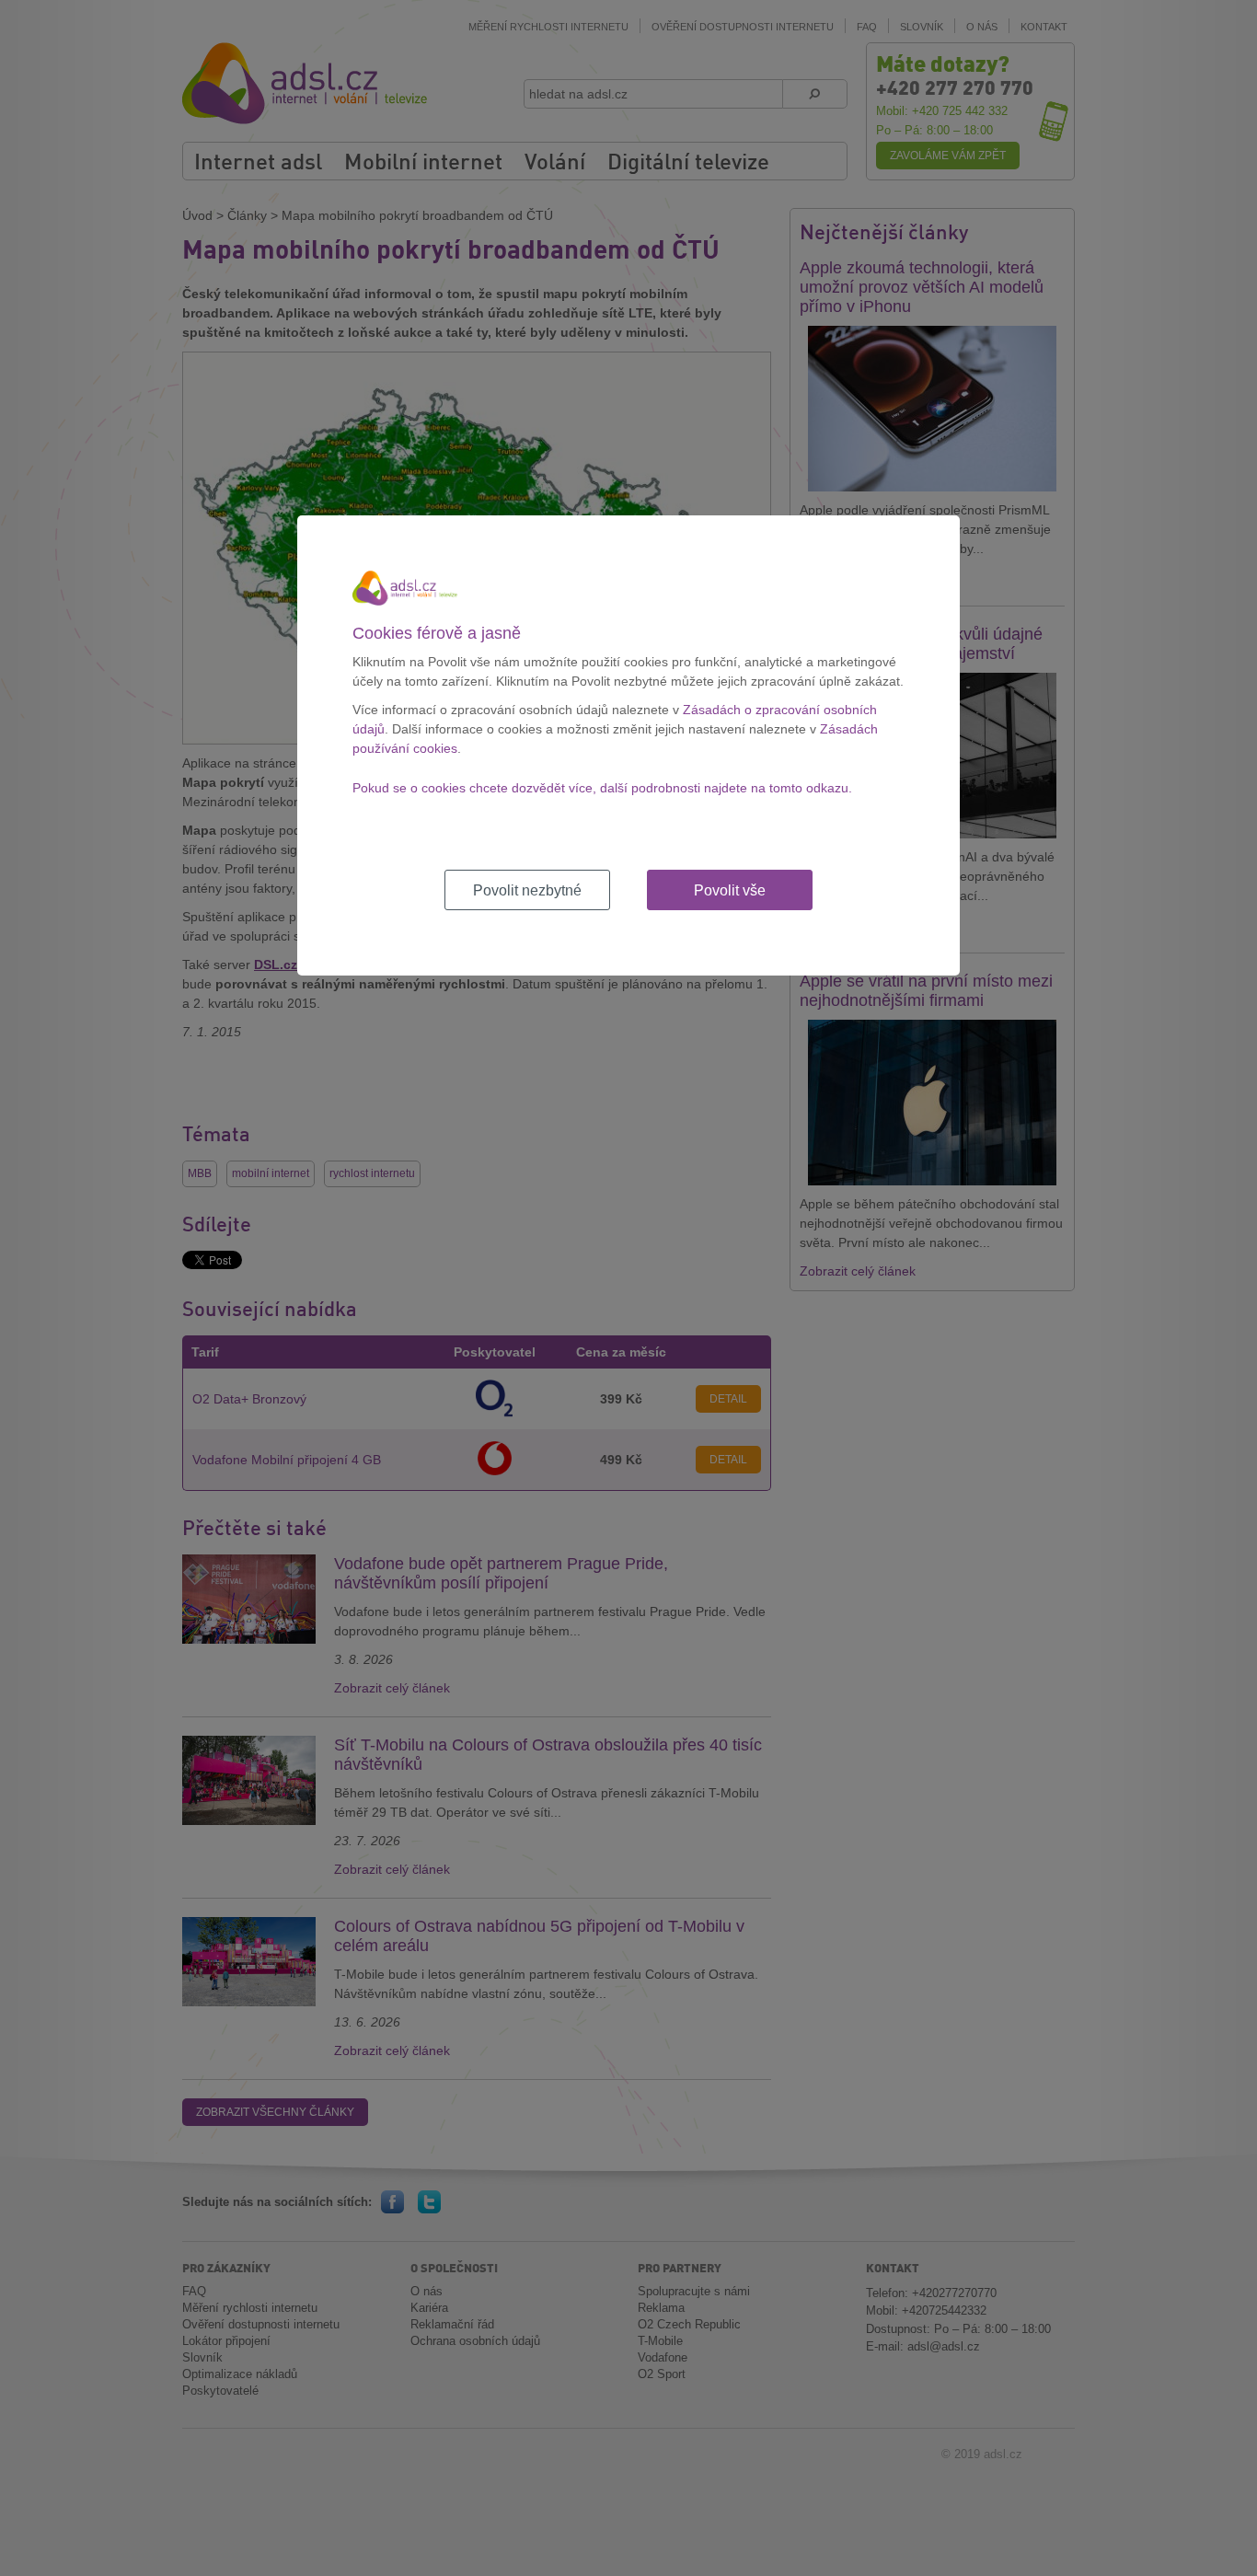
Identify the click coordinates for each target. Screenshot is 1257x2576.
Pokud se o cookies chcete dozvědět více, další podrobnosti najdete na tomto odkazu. (602, 788)
